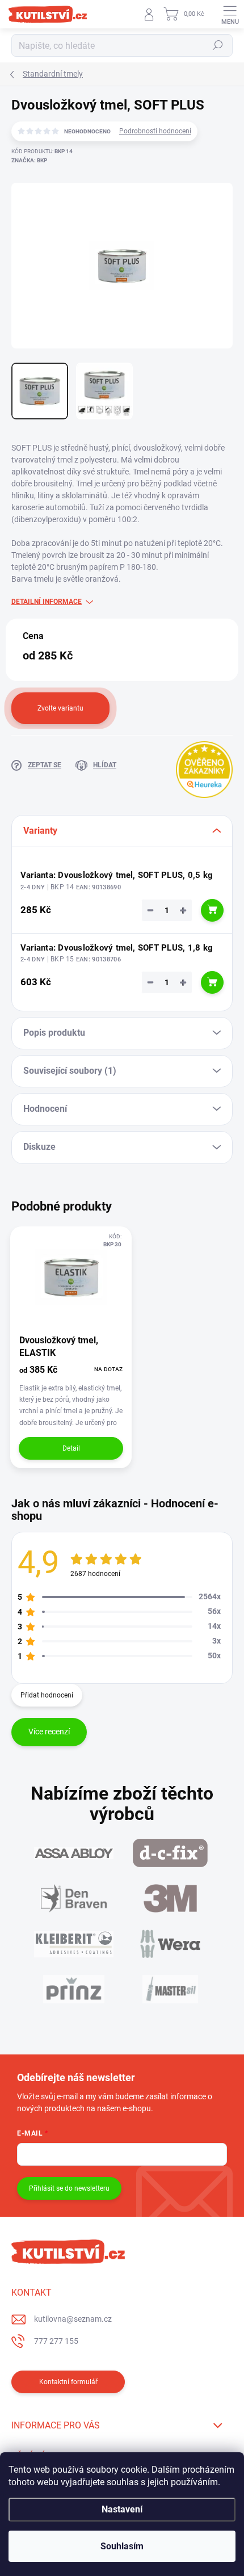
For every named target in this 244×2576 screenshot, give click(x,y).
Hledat (218, 45)
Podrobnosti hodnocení (155, 131)
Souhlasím (122, 2546)
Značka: (29, 160)
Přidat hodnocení (47, 1695)
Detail (71, 1448)
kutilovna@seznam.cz (73, 2319)
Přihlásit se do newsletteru (69, 2188)
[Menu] (230, 14)
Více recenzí (49, 1732)
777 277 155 (56, 2341)
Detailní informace (47, 602)
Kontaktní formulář (68, 2382)
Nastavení (122, 2509)
